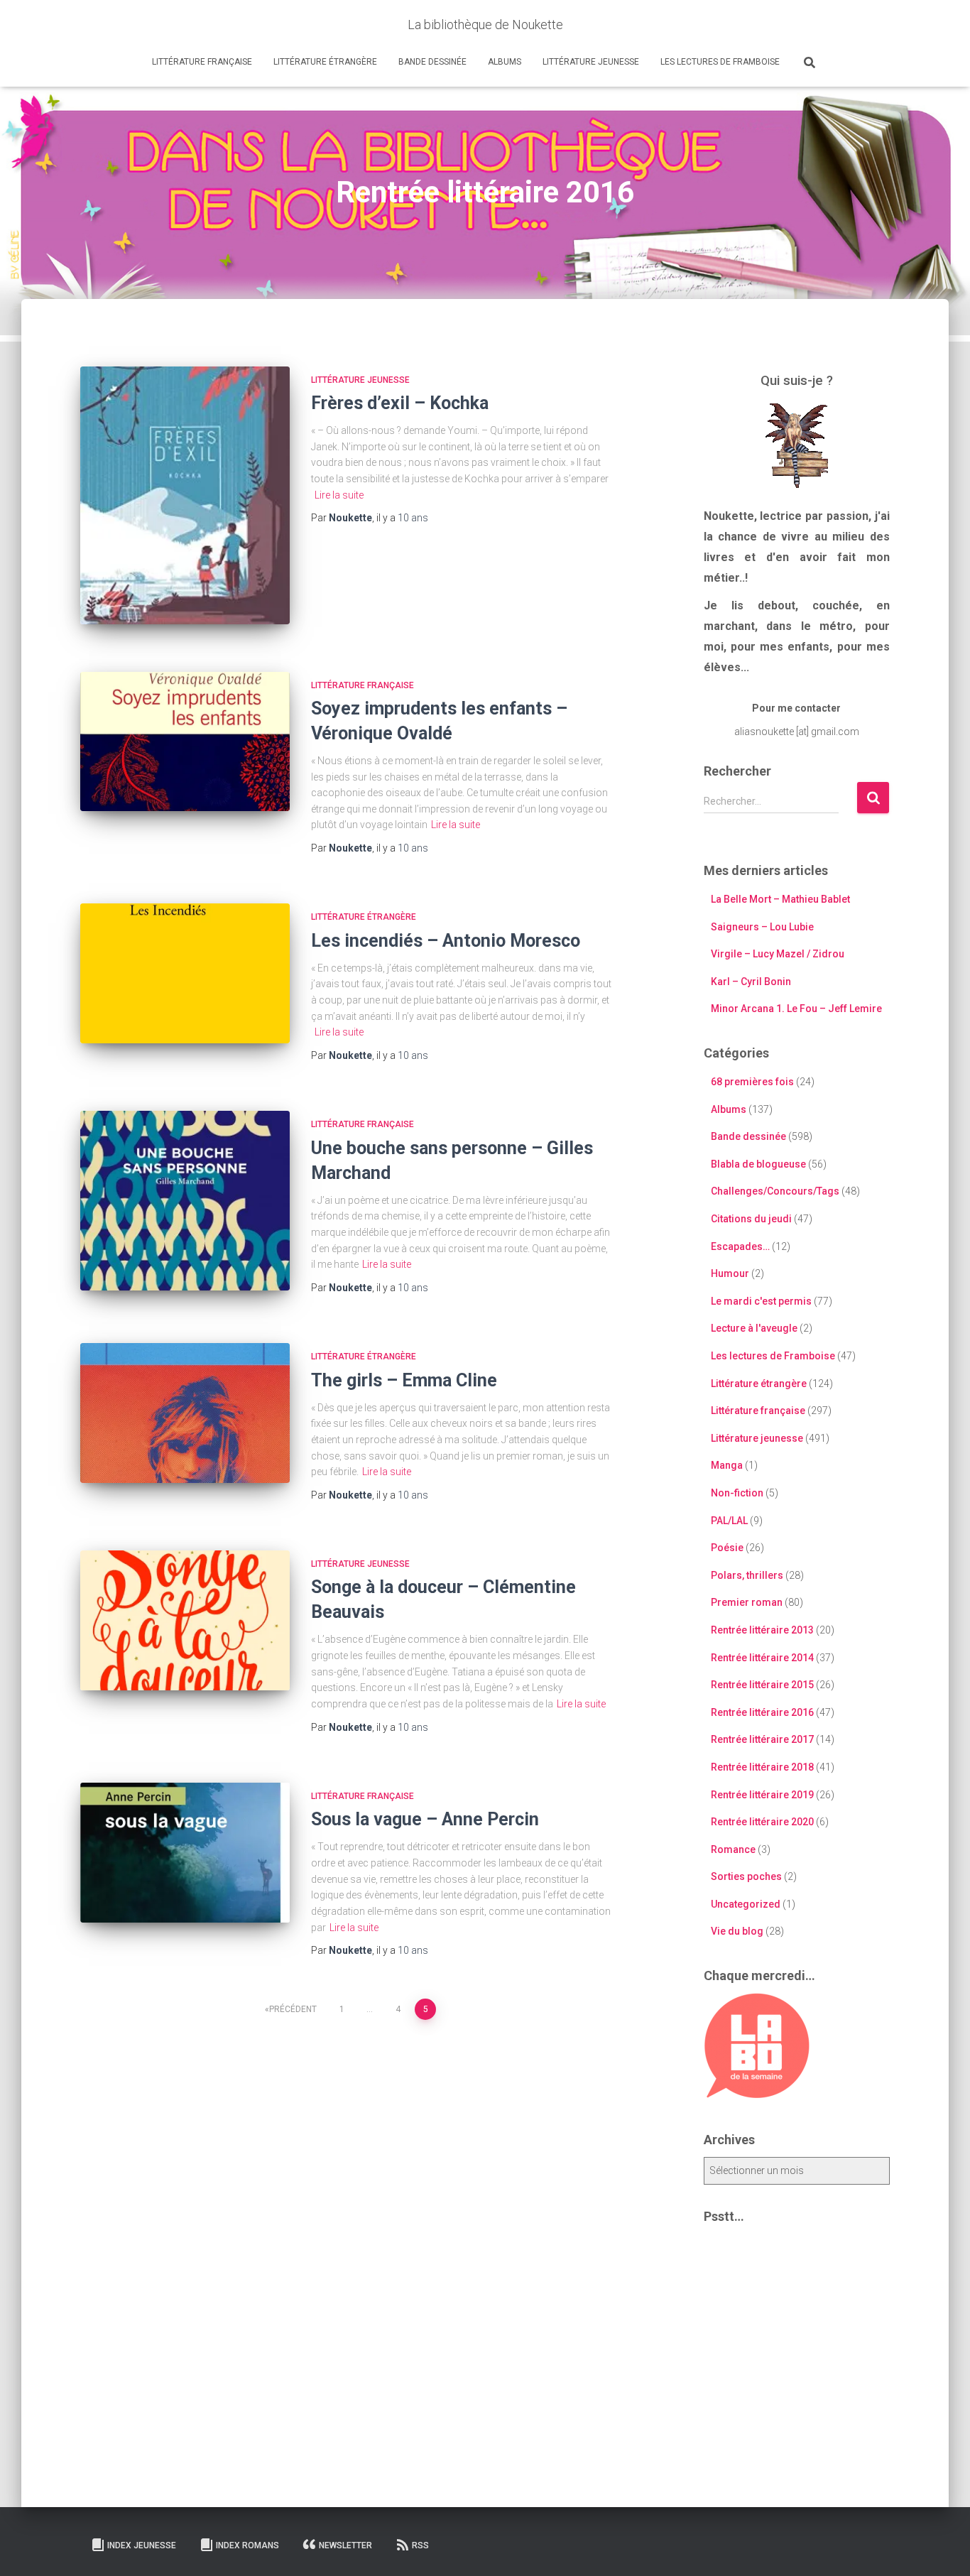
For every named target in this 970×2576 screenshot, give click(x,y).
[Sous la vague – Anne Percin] (185, 1853)
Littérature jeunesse (591, 62)
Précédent (293, 2009)
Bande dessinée (432, 62)
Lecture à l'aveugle (754, 1328)
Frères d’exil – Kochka (400, 403)
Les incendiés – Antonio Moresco (446, 941)
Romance (733, 1849)
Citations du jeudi (751, 1219)
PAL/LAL (729, 1521)
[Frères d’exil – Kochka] (185, 495)
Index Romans (247, 2545)
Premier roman (747, 1602)
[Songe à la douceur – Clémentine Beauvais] (185, 1620)
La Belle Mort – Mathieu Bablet (780, 899)
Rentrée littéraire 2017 (762, 1739)
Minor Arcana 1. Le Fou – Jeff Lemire (796, 1009)
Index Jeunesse (142, 2545)
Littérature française (202, 62)
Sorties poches (746, 1876)
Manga (727, 1465)
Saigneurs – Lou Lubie (762, 927)
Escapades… (740, 1246)
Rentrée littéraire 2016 (762, 1712)
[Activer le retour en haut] (942, 2548)
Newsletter (345, 2545)
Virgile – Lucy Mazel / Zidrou (778, 954)
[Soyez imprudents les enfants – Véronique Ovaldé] (185, 742)
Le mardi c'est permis (761, 1301)
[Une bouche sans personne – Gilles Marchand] (185, 1201)
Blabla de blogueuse (758, 1164)
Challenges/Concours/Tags (775, 1191)
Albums (505, 62)
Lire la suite (339, 495)
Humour (730, 1273)
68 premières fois (752, 1082)
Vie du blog (737, 1931)
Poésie (727, 1548)
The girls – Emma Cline (404, 1380)
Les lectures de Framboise (720, 62)
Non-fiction (737, 1493)
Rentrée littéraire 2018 (762, 1767)
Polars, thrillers (747, 1575)
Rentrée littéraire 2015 (762, 1685)
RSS (420, 2545)
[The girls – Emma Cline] (185, 1413)
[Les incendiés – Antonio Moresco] (185, 973)
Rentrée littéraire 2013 (762, 1630)
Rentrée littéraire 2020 (762, 1822)
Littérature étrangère (325, 62)
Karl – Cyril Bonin (751, 982)
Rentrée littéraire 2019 (762, 1795)
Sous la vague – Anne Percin (425, 1819)
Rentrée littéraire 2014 (762, 1658)
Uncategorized (746, 1904)
